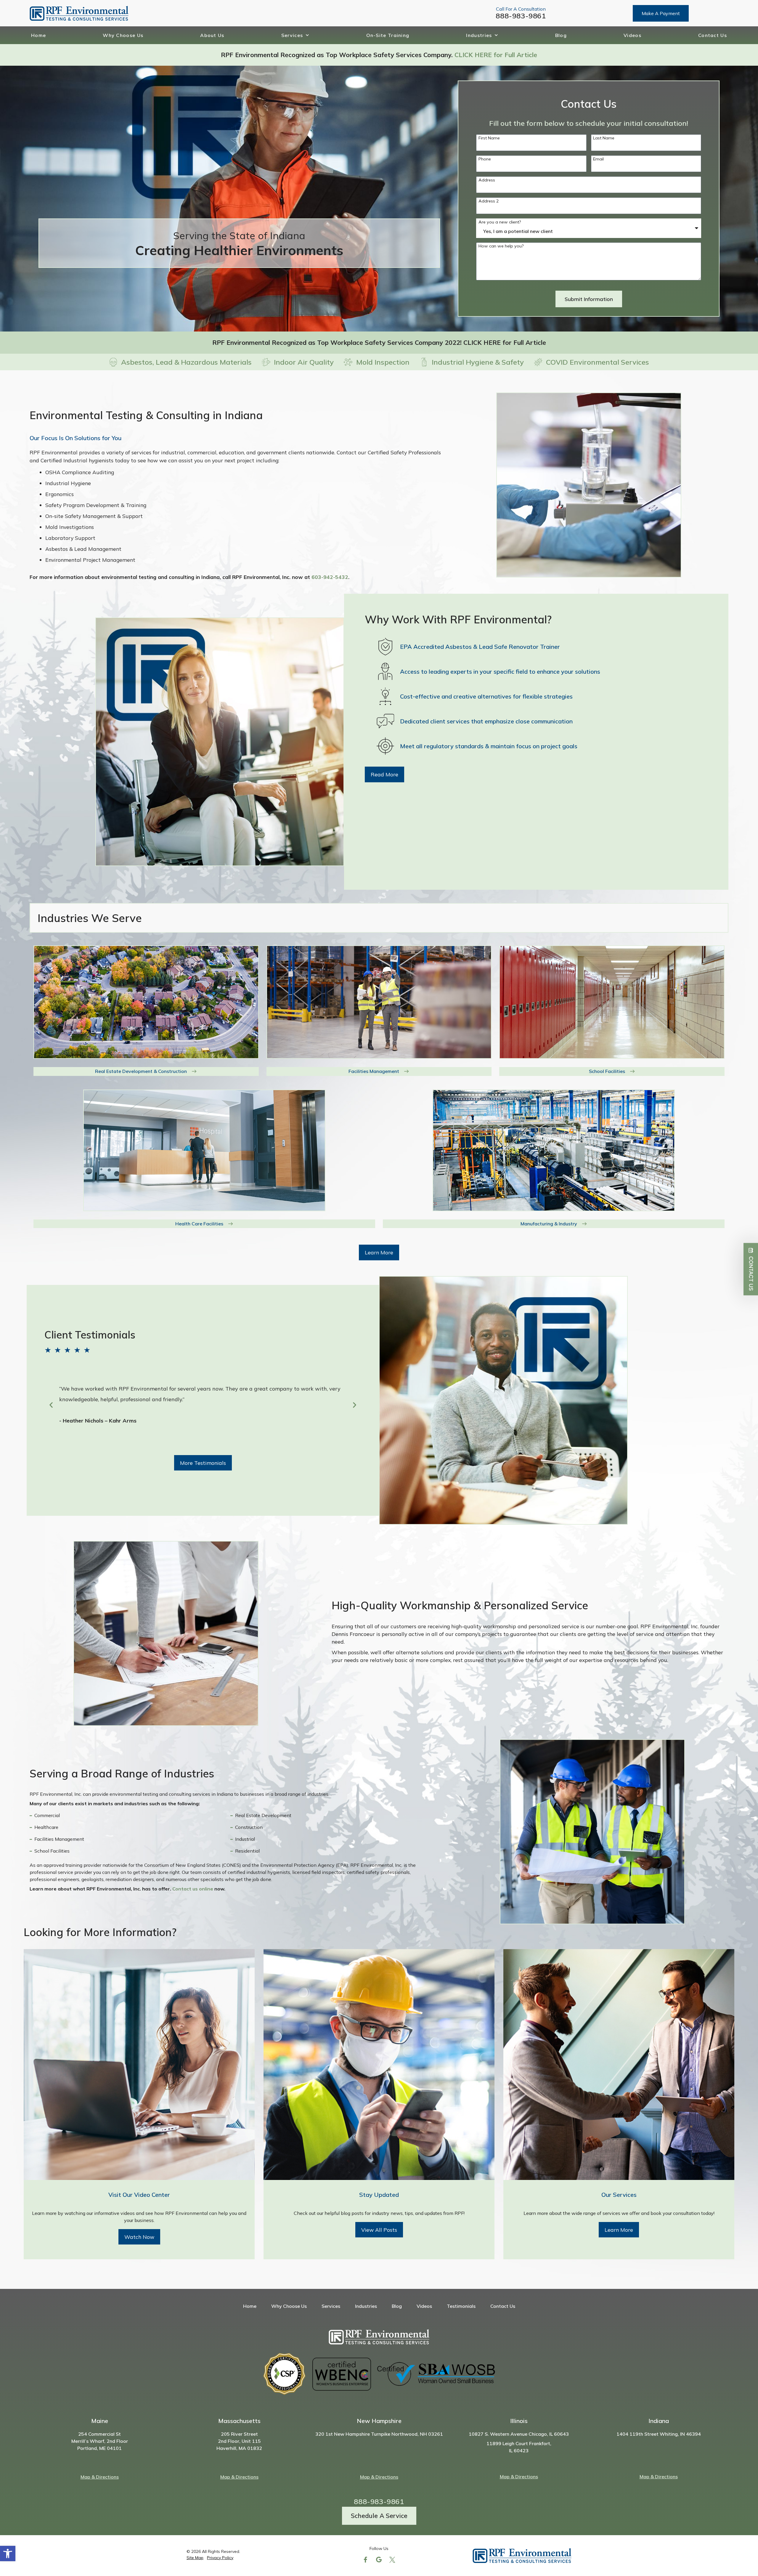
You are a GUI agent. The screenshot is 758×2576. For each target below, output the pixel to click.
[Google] (379, 2560)
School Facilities (607, 1071)
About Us (212, 35)
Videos (632, 35)
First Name (489, 138)
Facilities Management (374, 1071)
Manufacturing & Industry (549, 1224)
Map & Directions (100, 2477)
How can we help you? (501, 246)
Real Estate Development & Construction (141, 1071)
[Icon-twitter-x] (392, 2560)
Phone (485, 159)
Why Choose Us (123, 35)
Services (292, 35)
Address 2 (489, 201)
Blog (561, 35)
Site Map (195, 2558)
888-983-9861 (521, 16)
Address (487, 180)
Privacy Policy (220, 2558)
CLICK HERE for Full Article (496, 55)
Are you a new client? (500, 222)
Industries (479, 35)
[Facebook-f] (366, 2560)
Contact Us (713, 35)
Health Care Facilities (199, 1224)
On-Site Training (388, 35)
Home (38, 35)
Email (598, 159)
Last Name (604, 138)
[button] (8, 2554)
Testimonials (461, 2306)
